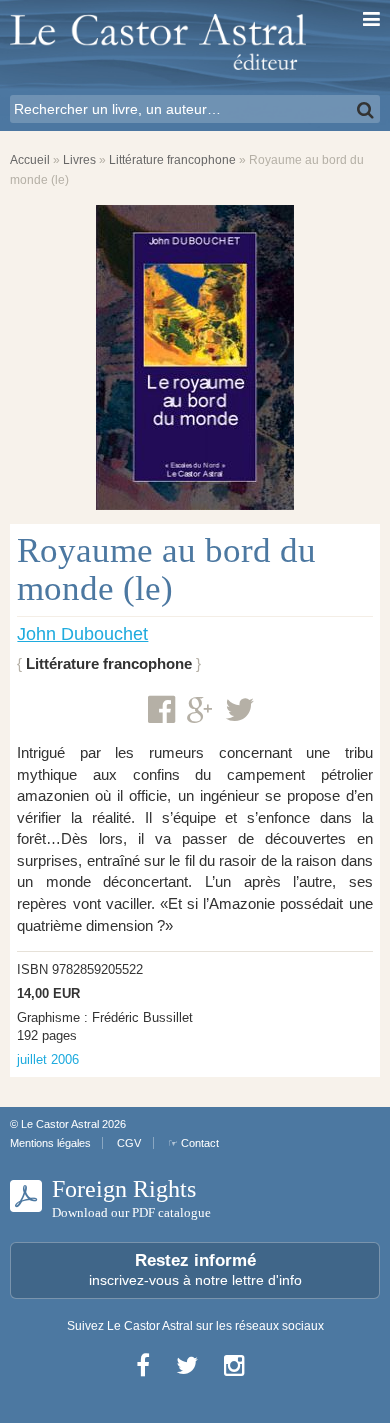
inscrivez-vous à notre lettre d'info (195, 1269)
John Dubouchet (82, 634)
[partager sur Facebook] (161, 710)
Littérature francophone (172, 160)
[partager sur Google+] (200, 711)
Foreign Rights (131, 1198)
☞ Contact (193, 1143)
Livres (79, 160)
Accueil (30, 160)
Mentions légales (50, 1143)
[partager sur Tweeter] (240, 710)
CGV (129, 1143)
